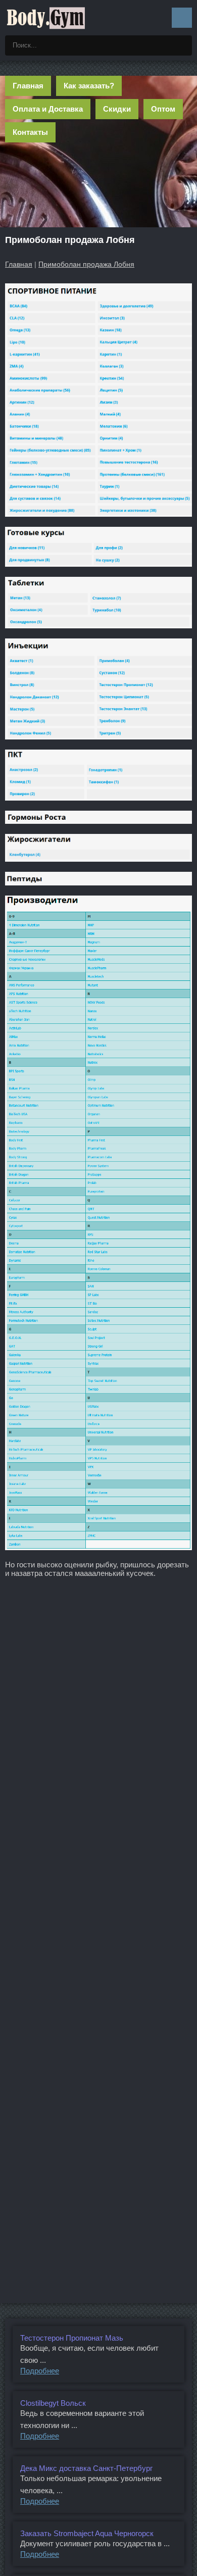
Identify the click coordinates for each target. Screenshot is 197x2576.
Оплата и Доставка (48, 109)
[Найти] (182, 45)
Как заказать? (89, 86)
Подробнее (40, 2371)
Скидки (117, 109)
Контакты (30, 132)
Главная (28, 86)
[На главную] (45, 18)
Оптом (163, 109)
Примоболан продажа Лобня (86, 264)
